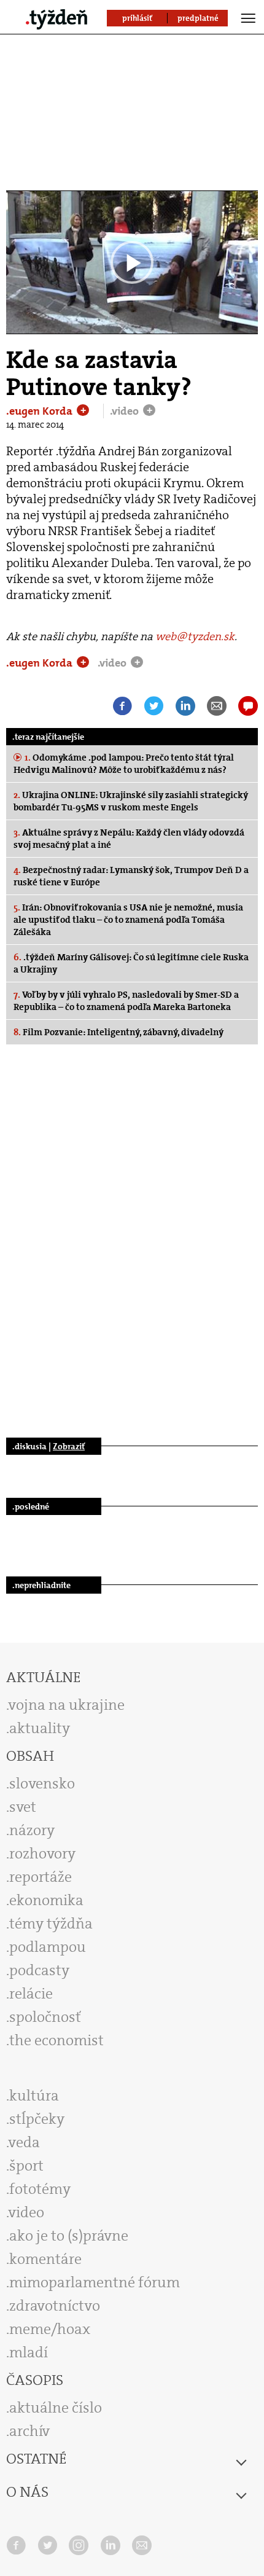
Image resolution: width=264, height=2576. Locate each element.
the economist (56, 2040)
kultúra (34, 2096)
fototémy (40, 2189)
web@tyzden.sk (195, 636)
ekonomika (46, 1900)
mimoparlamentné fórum (95, 2282)
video (26, 2212)
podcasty (39, 1970)
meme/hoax (50, 2329)
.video (126, 411)
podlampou (48, 1947)
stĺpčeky (37, 2119)
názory (32, 1830)
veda (24, 2142)
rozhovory (42, 1854)
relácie (31, 1994)
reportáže (41, 1877)
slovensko (42, 1783)
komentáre (45, 2259)
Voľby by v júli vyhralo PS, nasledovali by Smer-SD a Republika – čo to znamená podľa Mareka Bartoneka (126, 1001)
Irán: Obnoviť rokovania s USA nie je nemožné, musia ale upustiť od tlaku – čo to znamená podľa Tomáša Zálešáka (128, 920)
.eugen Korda (41, 411)
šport (26, 2166)
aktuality (40, 1728)
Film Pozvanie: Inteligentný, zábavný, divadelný (118, 1032)
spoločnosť (45, 2017)
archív (29, 2431)
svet (23, 1807)
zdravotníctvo (55, 2306)
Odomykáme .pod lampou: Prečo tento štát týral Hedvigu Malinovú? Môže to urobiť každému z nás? (124, 764)
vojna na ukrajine (67, 1705)
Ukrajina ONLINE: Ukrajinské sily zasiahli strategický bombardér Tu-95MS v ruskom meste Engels (131, 801)
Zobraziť (69, 1446)
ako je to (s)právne (69, 2236)
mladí (29, 2352)
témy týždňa (51, 1924)
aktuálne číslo (56, 2408)
